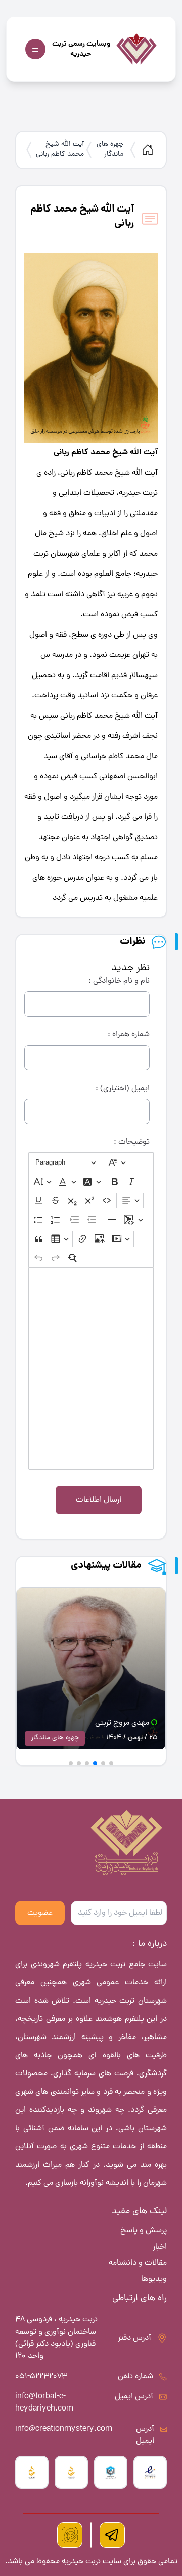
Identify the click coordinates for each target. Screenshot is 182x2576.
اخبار (160, 2247)
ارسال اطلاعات (99, 1500)
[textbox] (91, 1368)
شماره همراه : (129, 1035)
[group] (91, 1671)
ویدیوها (154, 2279)
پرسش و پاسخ (144, 2231)
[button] (111, 1763)
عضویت (40, 1913)
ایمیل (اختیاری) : (123, 1089)
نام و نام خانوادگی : (119, 981)
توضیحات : (132, 1142)
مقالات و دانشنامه (138, 2263)
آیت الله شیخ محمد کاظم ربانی (60, 150)
